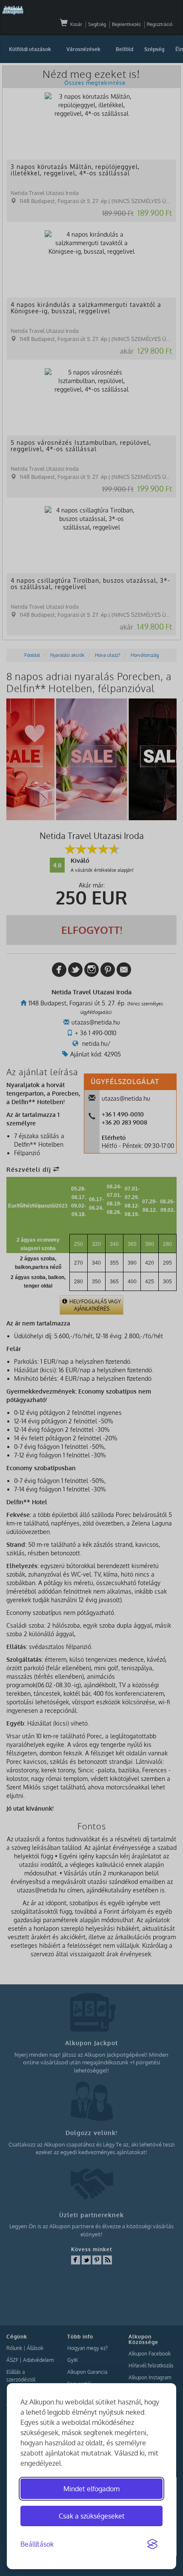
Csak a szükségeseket (92, 2516)
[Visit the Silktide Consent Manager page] (152, 2545)
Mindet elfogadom (91, 2489)
